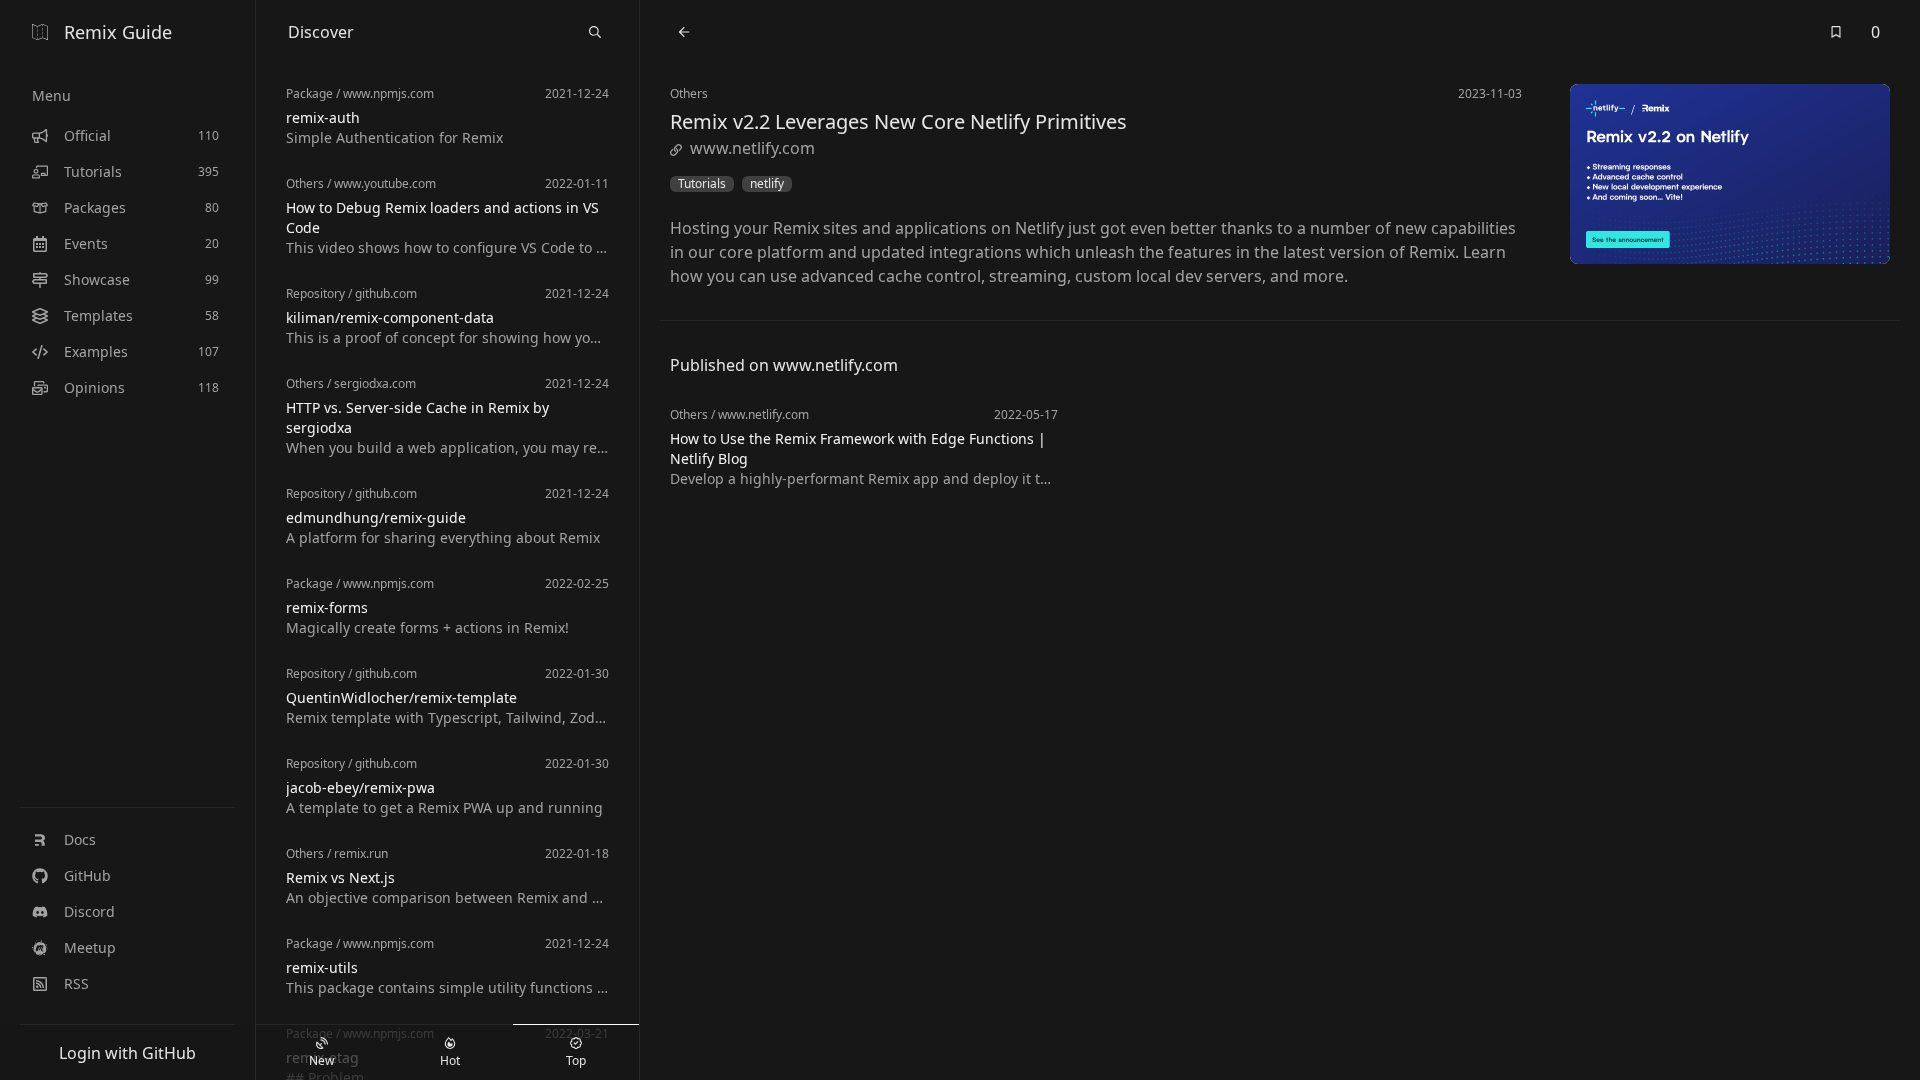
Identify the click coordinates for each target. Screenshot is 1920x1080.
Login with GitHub (127, 1053)
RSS (76, 983)
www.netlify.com (752, 148)
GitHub (87, 875)
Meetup (90, 947)
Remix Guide (118, 32)
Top (576, 1060)
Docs (80, 839)
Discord (89, 911)
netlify (767, 184)
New (321, 1060)
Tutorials (702, 184)
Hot (450, 1060)
